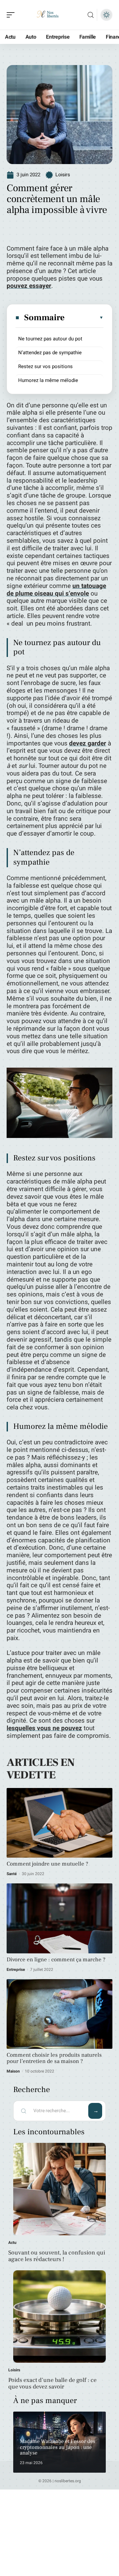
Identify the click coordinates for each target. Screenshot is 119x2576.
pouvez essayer (29, 286)
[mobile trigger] (12, 15)
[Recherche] (91, 15)
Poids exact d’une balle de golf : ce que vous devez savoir (52, 2383)
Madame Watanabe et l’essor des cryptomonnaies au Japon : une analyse (58, 2447)
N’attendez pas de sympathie (50, 353)
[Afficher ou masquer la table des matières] (84, 318)
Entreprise (16, 1970)
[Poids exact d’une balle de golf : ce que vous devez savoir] (59, 2317)
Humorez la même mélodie (48, 380)
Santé (12, 1874)
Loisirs (63, 175)
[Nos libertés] (48, 15)
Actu (12, 2243)
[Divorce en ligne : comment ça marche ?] (59, 1918)
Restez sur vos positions (45, 366)
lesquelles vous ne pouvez (44, 1728)
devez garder (88, 743)
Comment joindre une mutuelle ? (47, 1864)
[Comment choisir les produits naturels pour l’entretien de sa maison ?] (59, 2014)
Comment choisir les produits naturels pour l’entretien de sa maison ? (54, 2058)
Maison (13, 2071)
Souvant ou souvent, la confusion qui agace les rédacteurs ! (57, 2256)
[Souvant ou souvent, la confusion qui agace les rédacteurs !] (59, 2189)
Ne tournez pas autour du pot (50, 339)
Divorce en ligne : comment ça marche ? (56, 1960)
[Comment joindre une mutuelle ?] (59, 1823)
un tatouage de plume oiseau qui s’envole (56, 590)
